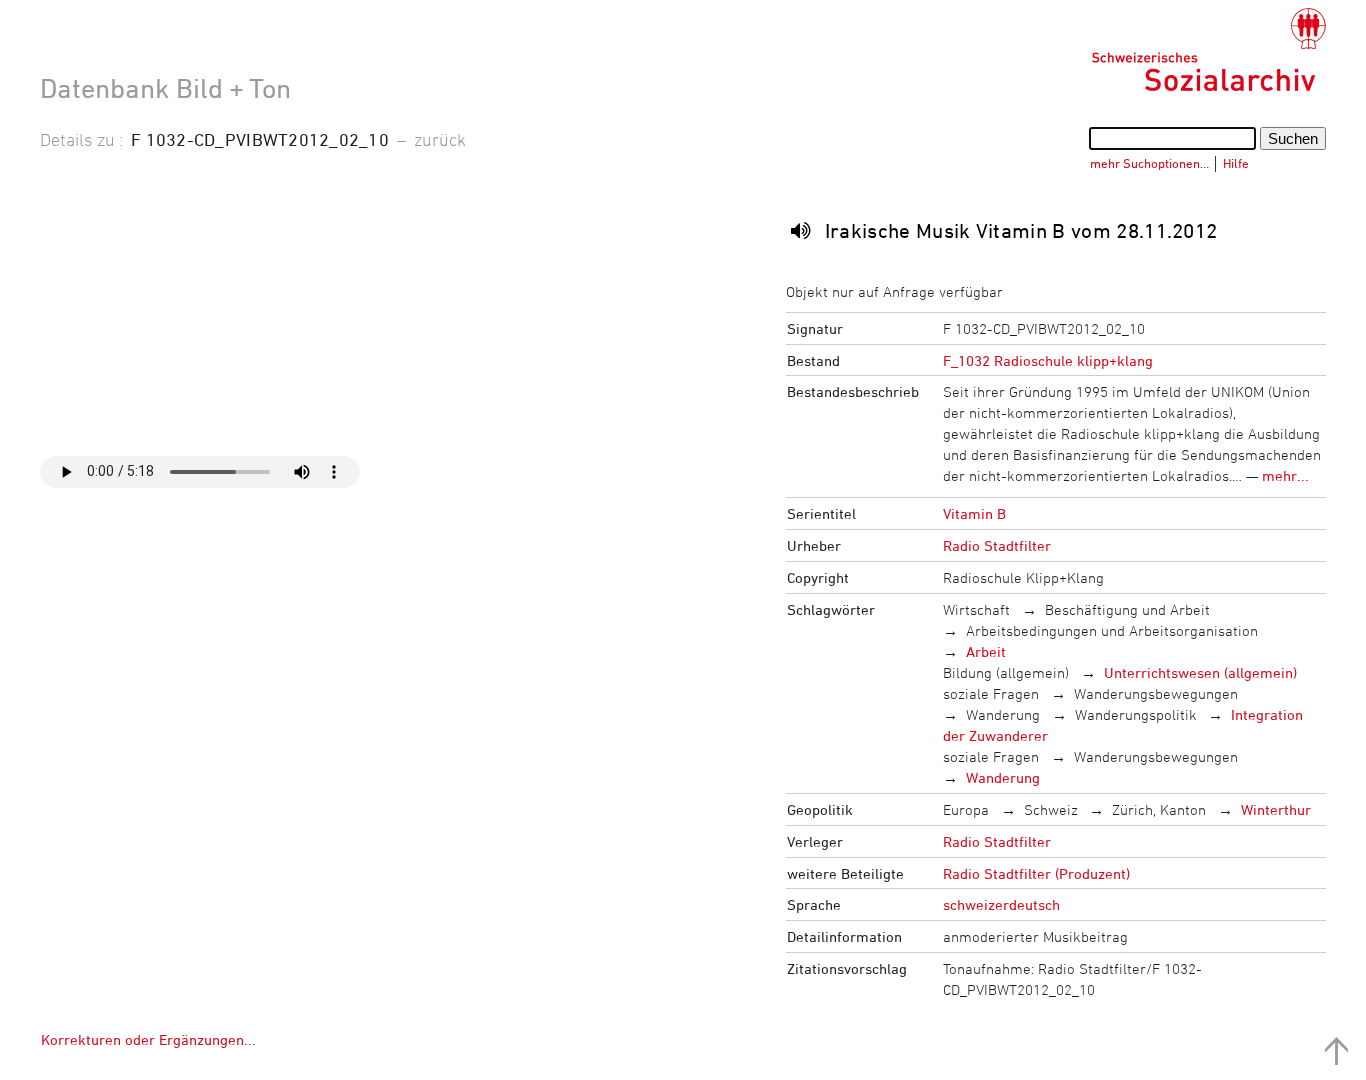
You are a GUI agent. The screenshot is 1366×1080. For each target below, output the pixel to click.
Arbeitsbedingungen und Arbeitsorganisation (1112, 630)
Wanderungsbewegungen (1156, 693)
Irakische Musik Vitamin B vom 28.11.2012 (1021, 230)
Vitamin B (974, 513)
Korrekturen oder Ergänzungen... (148, 1039)
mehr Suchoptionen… (1149, 163)
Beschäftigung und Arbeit (1127, 609)
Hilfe (1236, 163)
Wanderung (1003, 714)
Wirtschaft (976, 609)
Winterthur (1276, 809)
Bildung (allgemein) (1006, 672)
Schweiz (1051, 809)
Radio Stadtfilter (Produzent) (1036, 873)
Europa (966, 809)
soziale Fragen (991, 693)
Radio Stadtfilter (997, 545)
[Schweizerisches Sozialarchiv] (1208, 50)
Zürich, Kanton (1159, 809)
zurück (440, 139)
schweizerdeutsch (1001, 904)
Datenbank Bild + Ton (165, 88)
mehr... (1285, 475)
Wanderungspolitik (1136, 714)
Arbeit (986, 651)
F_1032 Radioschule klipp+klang (1048, 360)
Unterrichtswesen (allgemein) (1200, 672)
